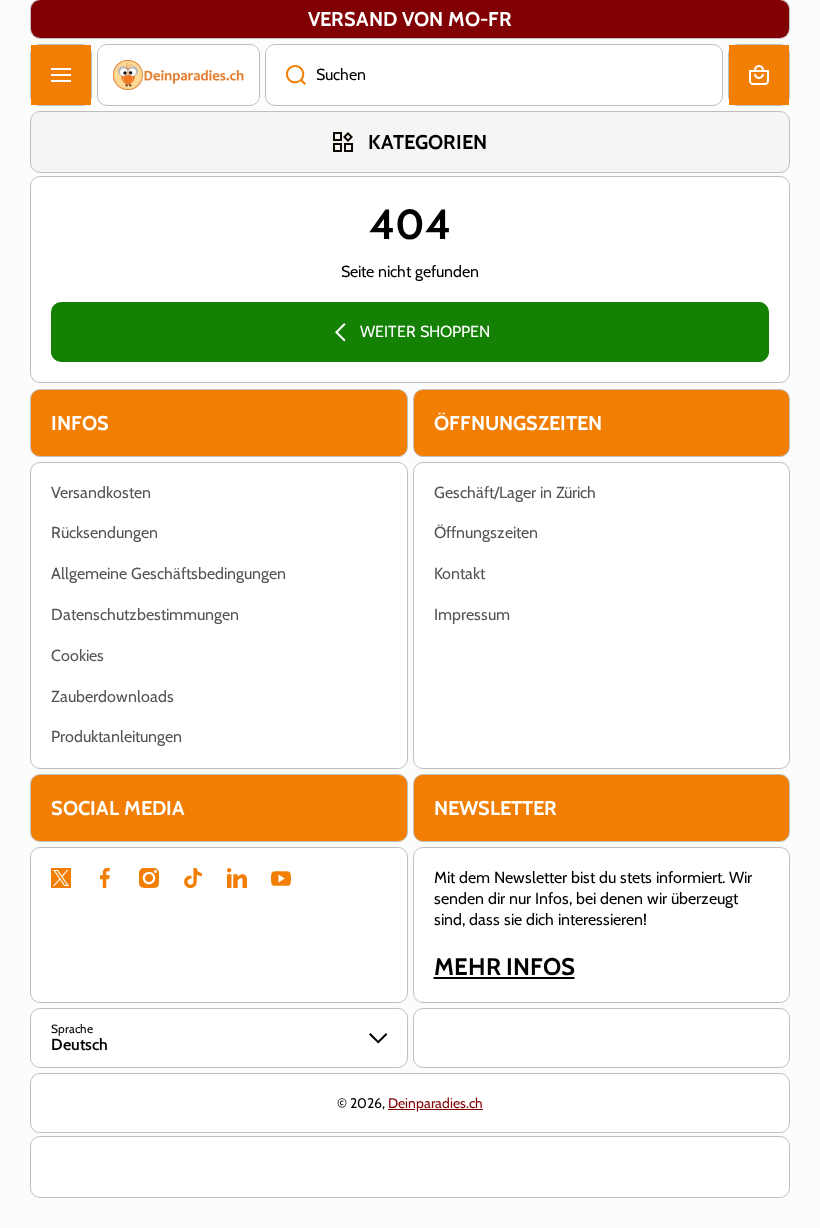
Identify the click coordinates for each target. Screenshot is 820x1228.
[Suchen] (285, 75)
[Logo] (178, 75)
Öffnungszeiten (486, 532)
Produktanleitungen (116, 736)
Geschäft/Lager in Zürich (515, 492)
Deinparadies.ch (435, 1103)
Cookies (77, 655)
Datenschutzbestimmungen (145, 614)
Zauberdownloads (112, 696)
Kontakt (459, 573)
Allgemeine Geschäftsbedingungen (168, 573)
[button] (759, 75)
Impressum (472, 614)
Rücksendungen (104, 532)
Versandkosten (101, 492)
